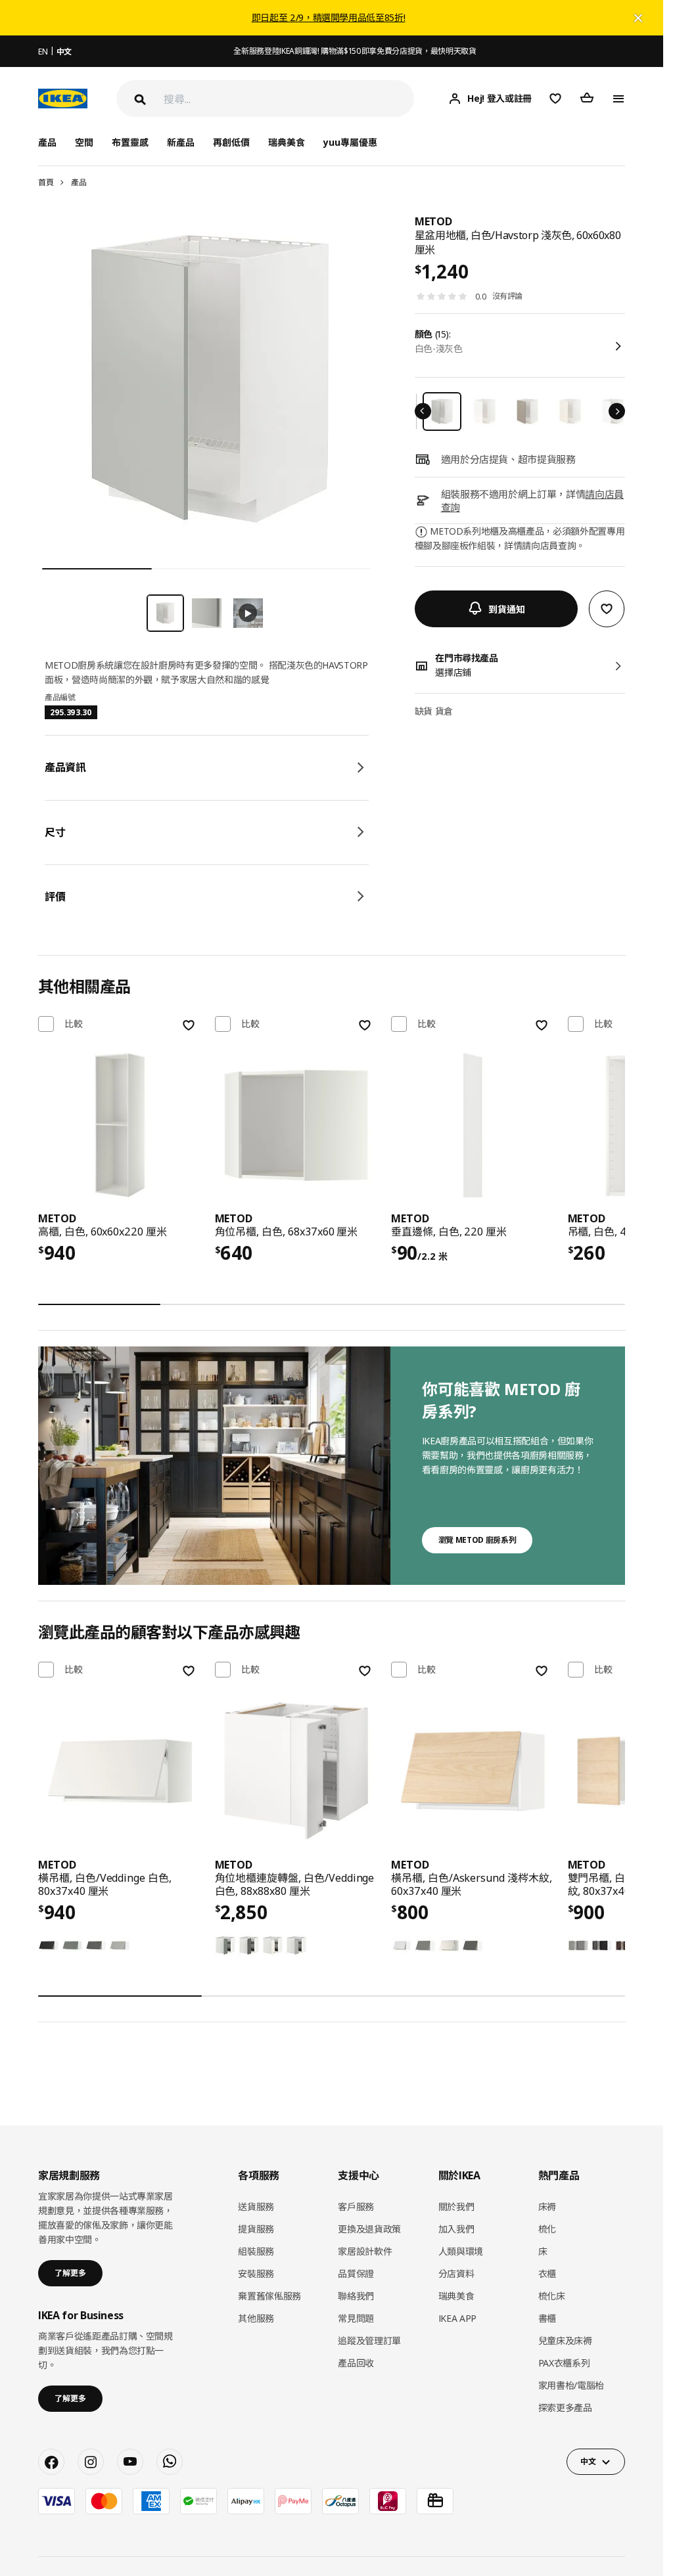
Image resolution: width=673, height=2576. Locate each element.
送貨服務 (256, 2207)
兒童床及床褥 (565, 2341)
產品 (79, 182)
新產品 (181, 142)
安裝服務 (256, 2274)
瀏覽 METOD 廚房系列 (477, 1540)
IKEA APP (457, 2318)
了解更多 (70, 2273)
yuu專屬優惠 (350, 142)
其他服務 (256, 2318)
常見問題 (356, 2318)
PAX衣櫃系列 (564, 2363)
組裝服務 (256, 2251)
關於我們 (456, 2207)
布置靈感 (130, 142)
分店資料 (456, 2274)
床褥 (547, 2207)
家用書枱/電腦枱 (571, 2385)
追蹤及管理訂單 (369, 2341)
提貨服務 (256, 2229)
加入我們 (456, 2229)
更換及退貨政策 (369, 2229)
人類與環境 (461, 2251)
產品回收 (356, 2363)
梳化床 (552, 2296)
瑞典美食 (287, 142)
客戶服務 (356, 2207)
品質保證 (356, 2274)
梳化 (547, 2229)
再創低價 (231, 142)
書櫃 (547, 2318)
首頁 (46, 182)
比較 (74, 1024)
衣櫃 (547, 2274)
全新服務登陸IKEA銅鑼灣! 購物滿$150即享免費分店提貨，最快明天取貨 (355, 51)
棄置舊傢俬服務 (269, 2296)
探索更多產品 (565, 2408)
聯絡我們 (356, 2296)
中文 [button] (588, 2461)
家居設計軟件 (365, 2251)
